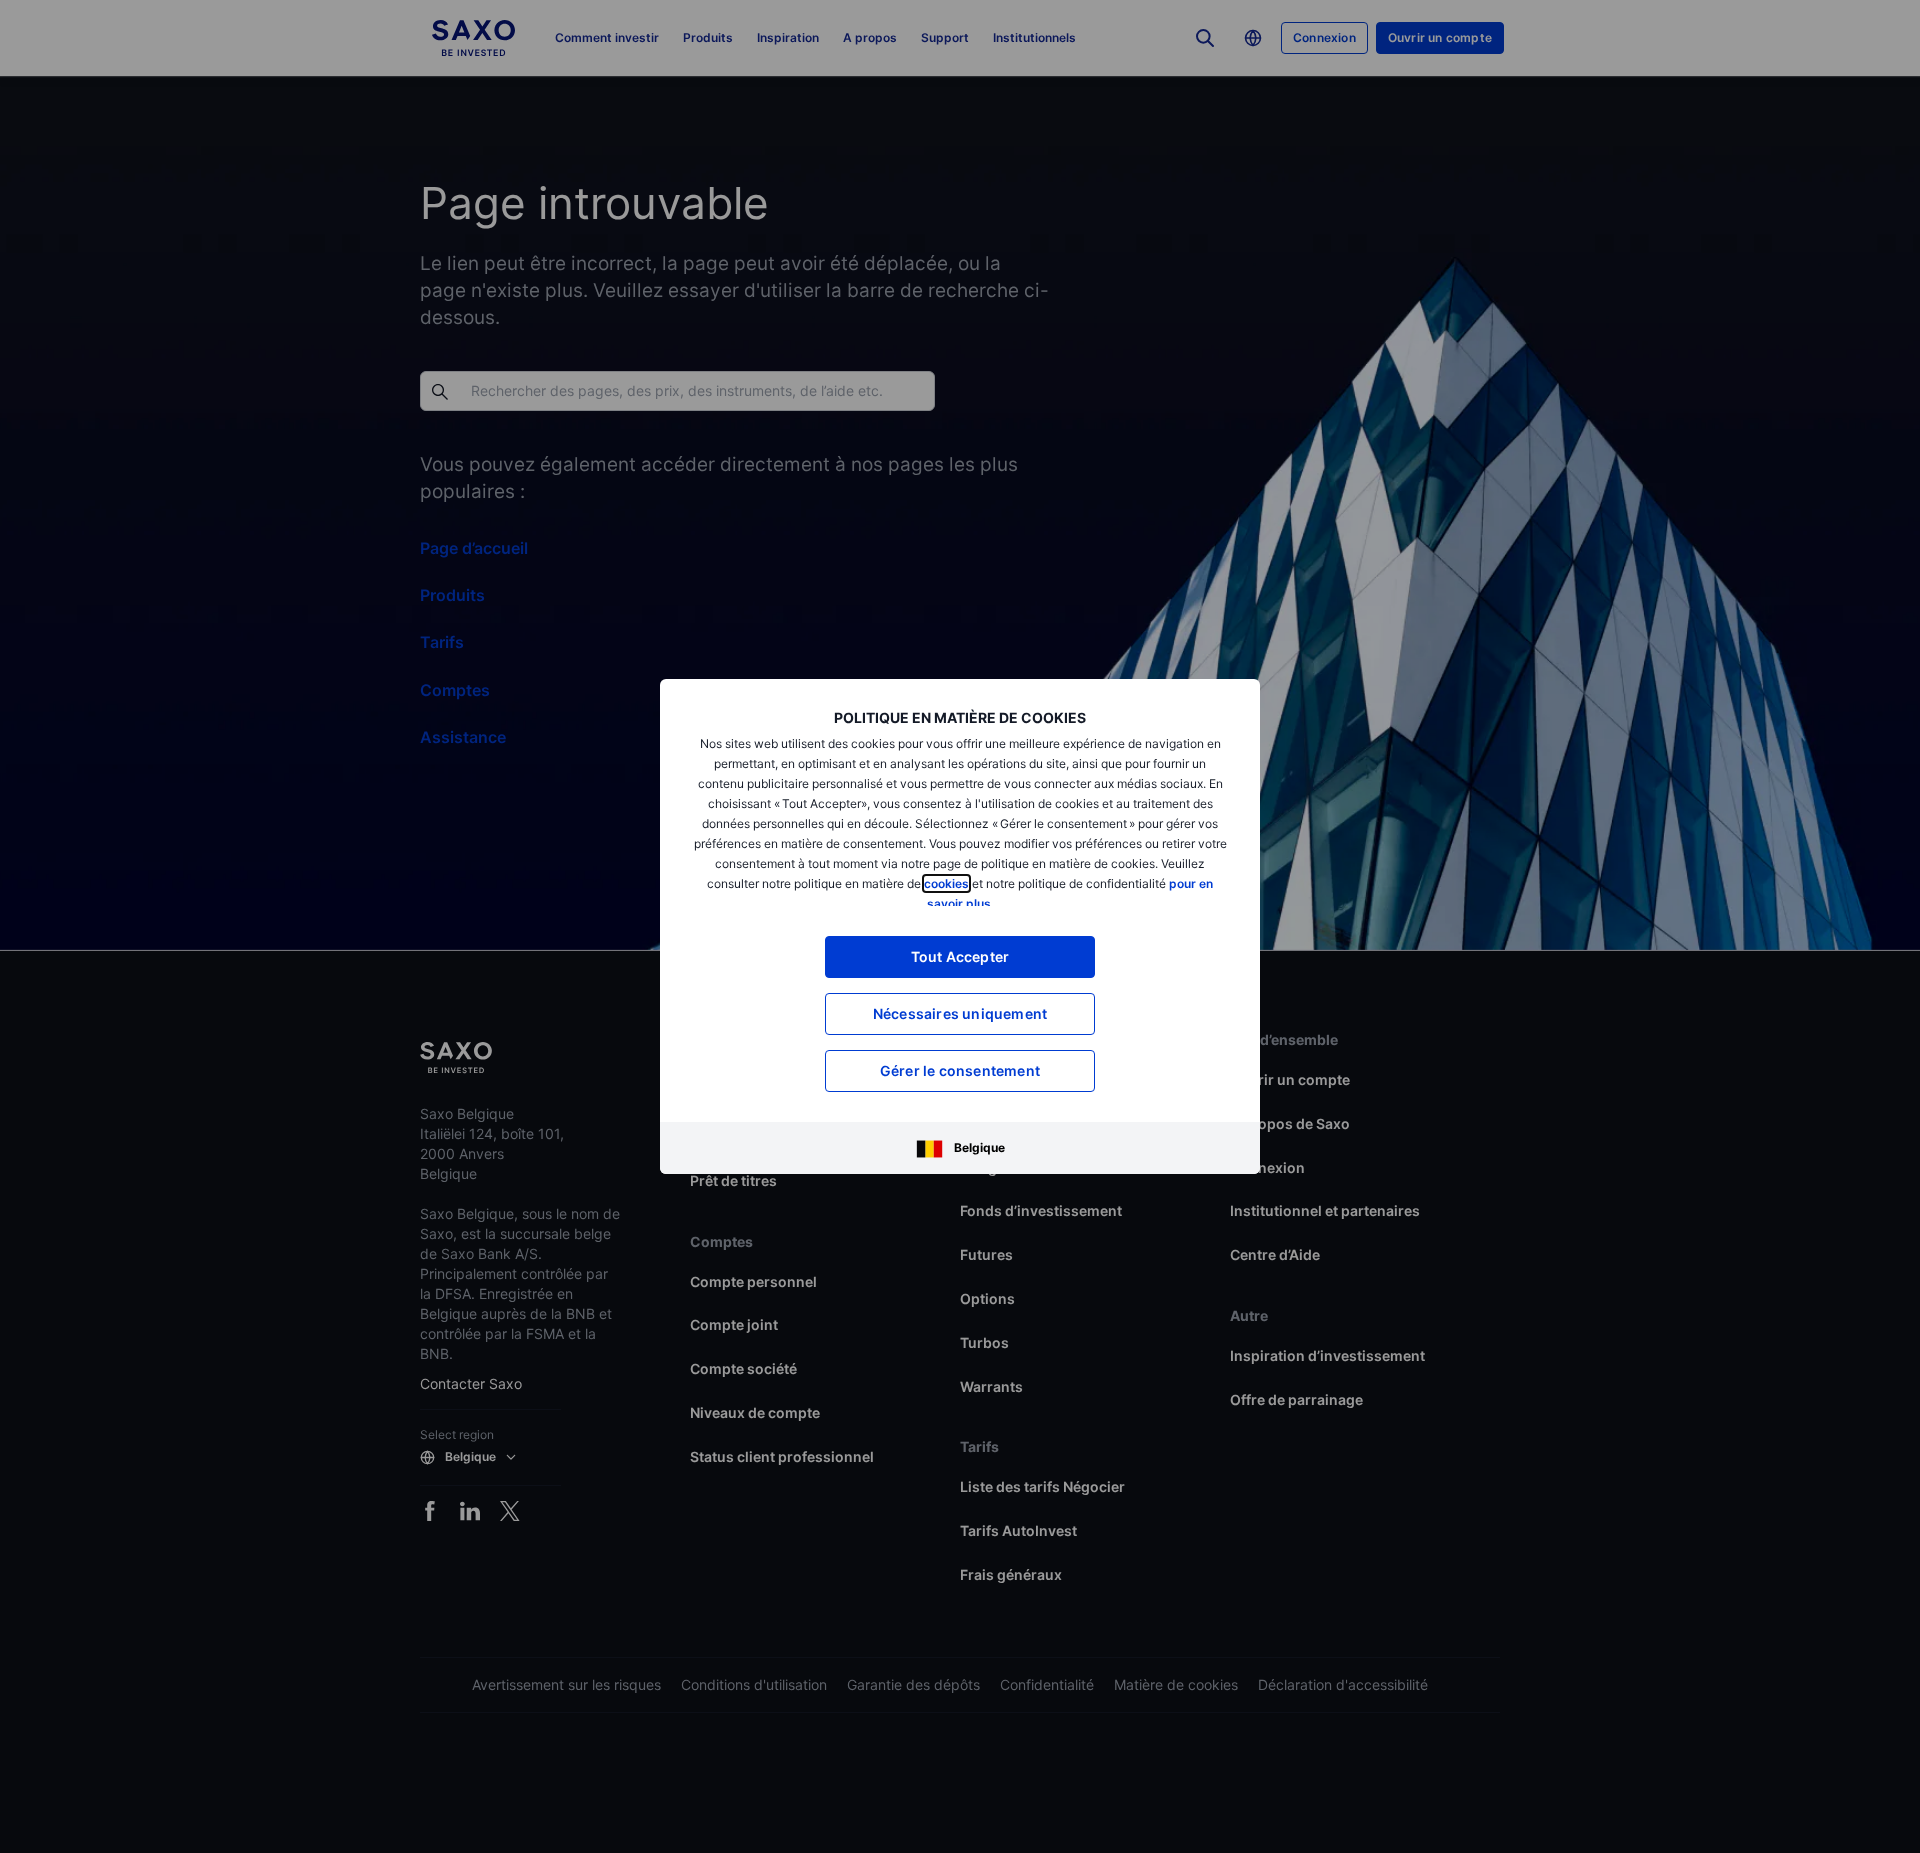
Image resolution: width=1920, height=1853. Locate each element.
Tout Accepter (960, 956)
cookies (946, 883)
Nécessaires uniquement (960, 1013)
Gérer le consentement (960, 1070)
